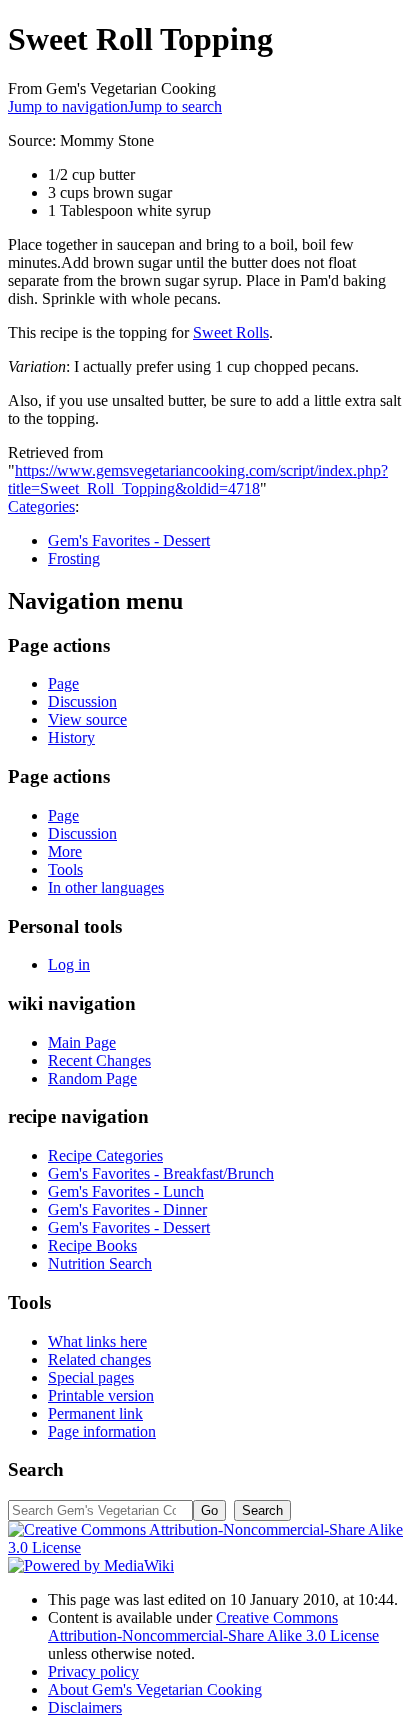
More (65, 851)
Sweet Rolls (231, 332)
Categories (41, 506)
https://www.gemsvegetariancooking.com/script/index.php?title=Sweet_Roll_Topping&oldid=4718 (198, 479)
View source (87, 719)
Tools (65, 869)
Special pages (91, 1377)
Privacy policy (93, 1671)
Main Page (82, 1042)
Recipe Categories (105, 1155)
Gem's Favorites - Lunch (126, 1191)
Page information (102, 1431)
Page (63, 683)
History (71, 737)
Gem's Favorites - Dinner (127, 1209)
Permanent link (95, 1413)
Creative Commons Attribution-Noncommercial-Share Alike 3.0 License (213, 1626)
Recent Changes (99, 1060)
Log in (69, 964)
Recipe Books (92, 1245)
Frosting (74, 558)
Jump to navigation (68, 106)
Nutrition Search (100, 1263)
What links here (97, 1341)
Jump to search (175, 106)
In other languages (106, 887)
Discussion (82, 701)
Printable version (101, 1395)
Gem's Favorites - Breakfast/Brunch (161, 1173)
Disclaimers (85, 1707)
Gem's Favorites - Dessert (129, 540)
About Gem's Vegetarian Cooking (155, 1689)
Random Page (92, 1078)
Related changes (99, 1359)
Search (36, 1469)
